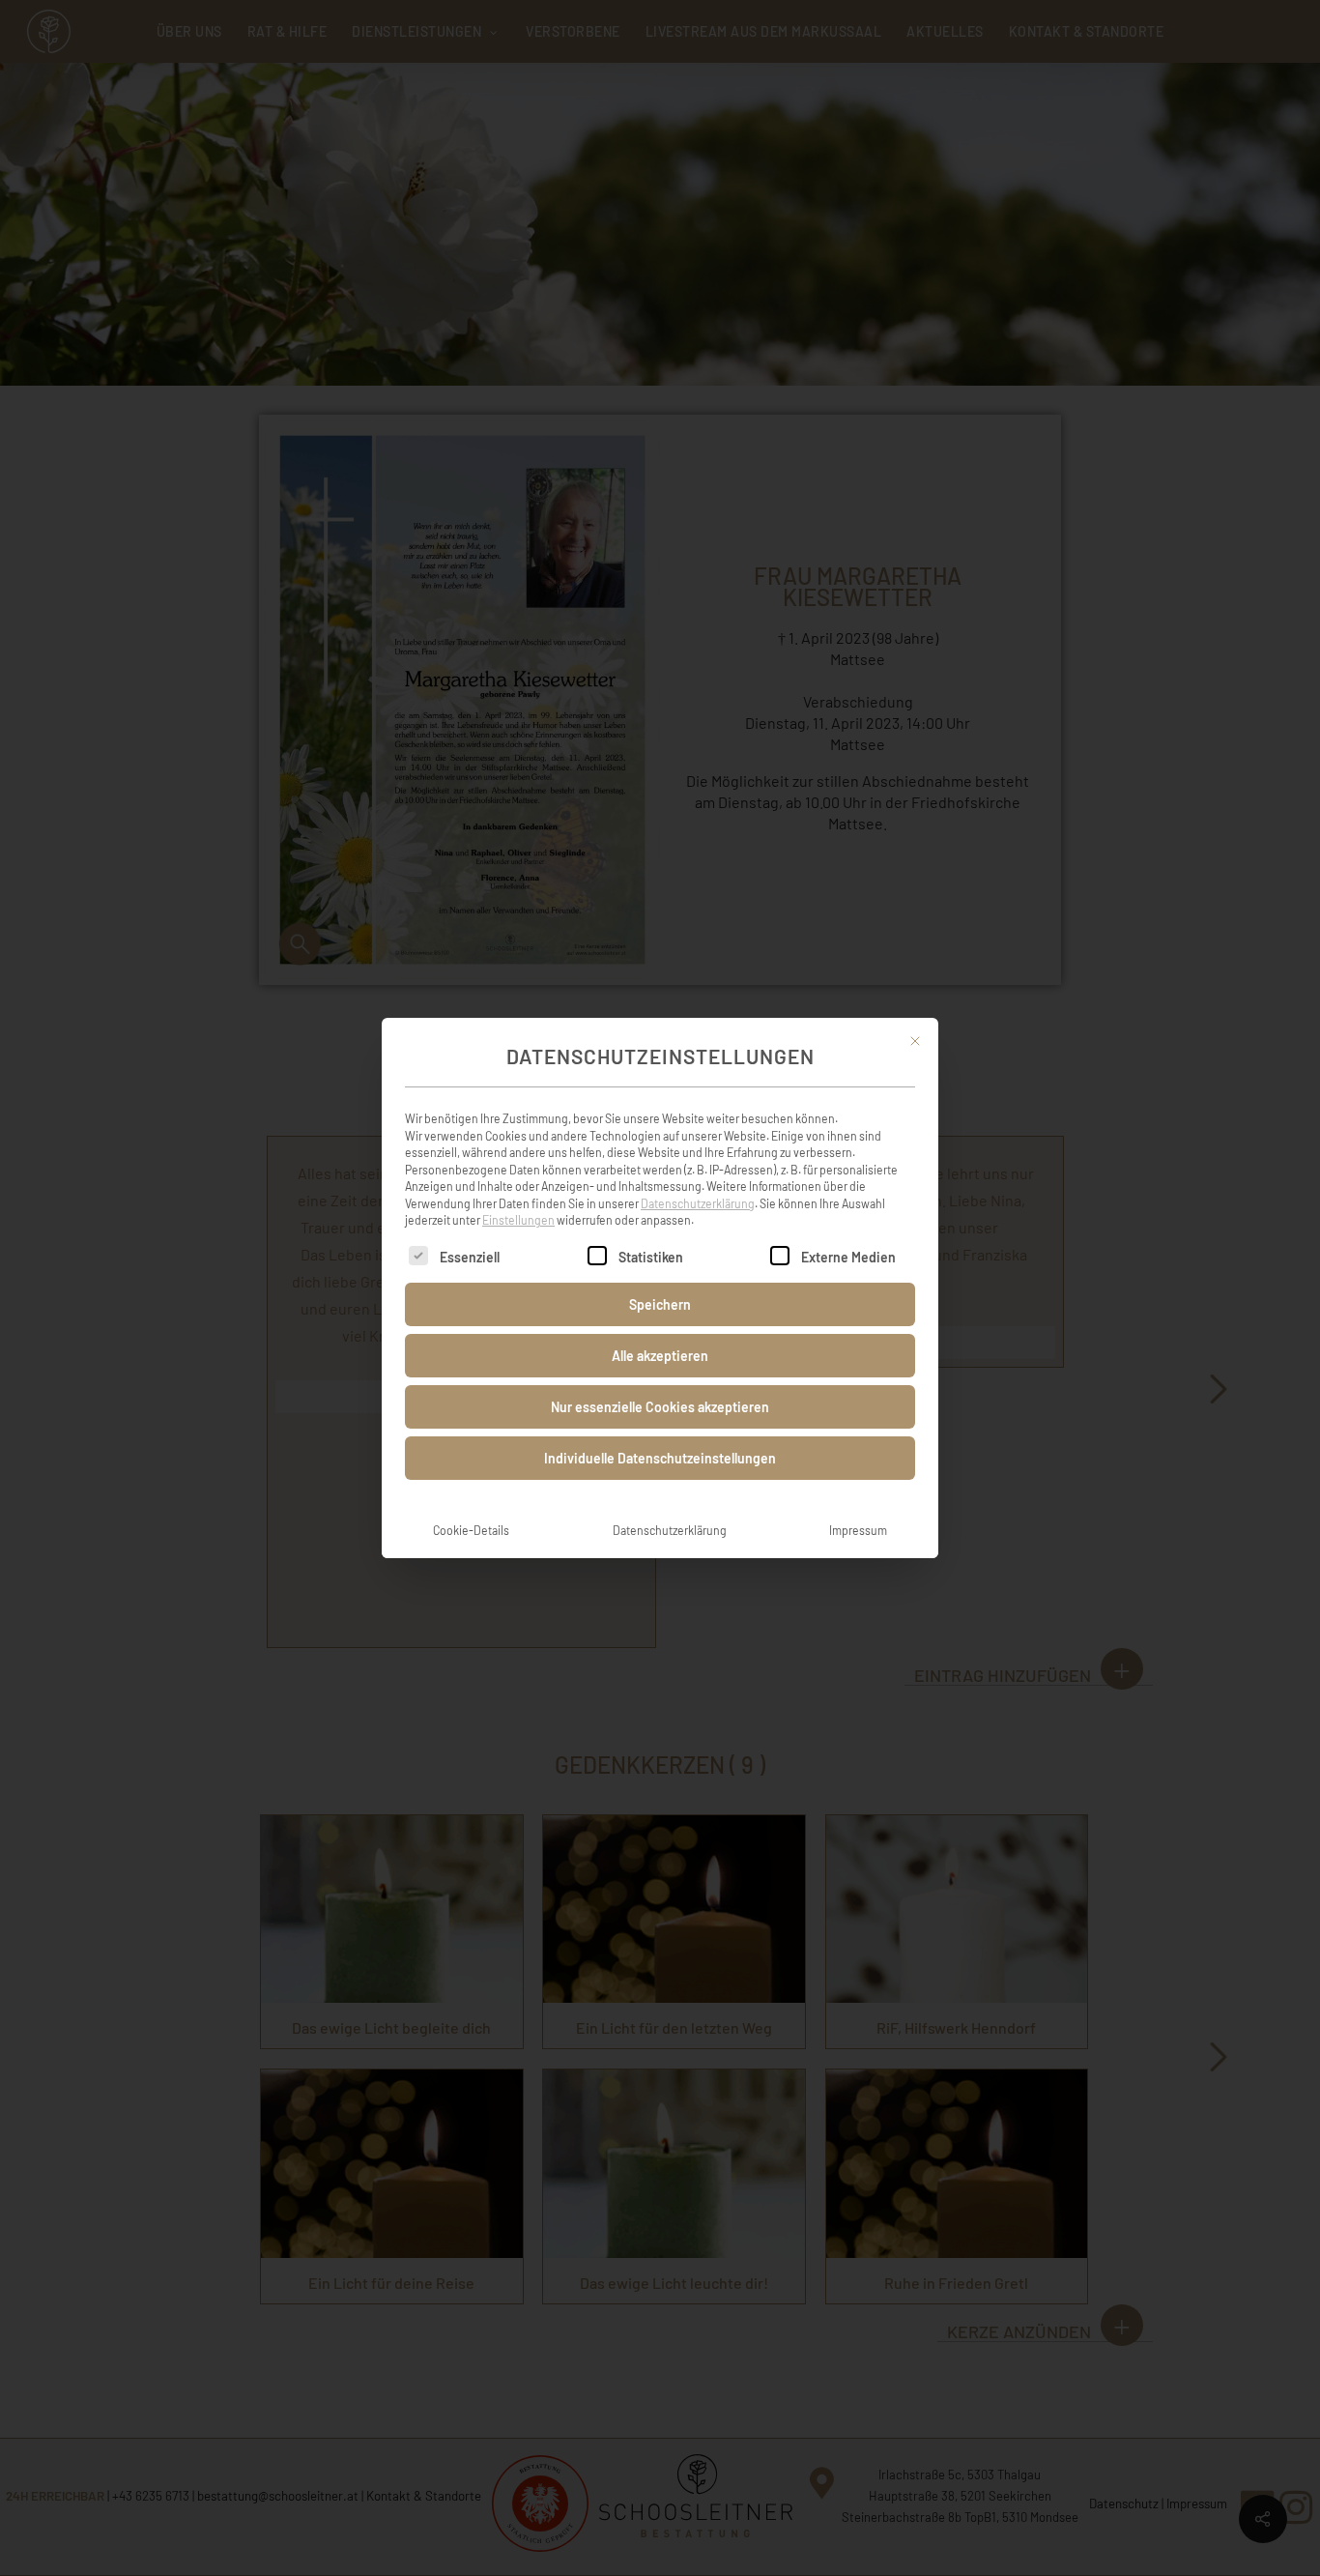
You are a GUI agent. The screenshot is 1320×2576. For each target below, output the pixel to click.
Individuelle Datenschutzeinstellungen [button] (660, 1458)
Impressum (858, 1530)
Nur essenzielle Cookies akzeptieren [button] (660, 1407)
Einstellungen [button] (518, 1220)
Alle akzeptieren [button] (660, 1356)
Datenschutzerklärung (698, 1203)
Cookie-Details (471, 1530)
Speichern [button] (660, 1304)
